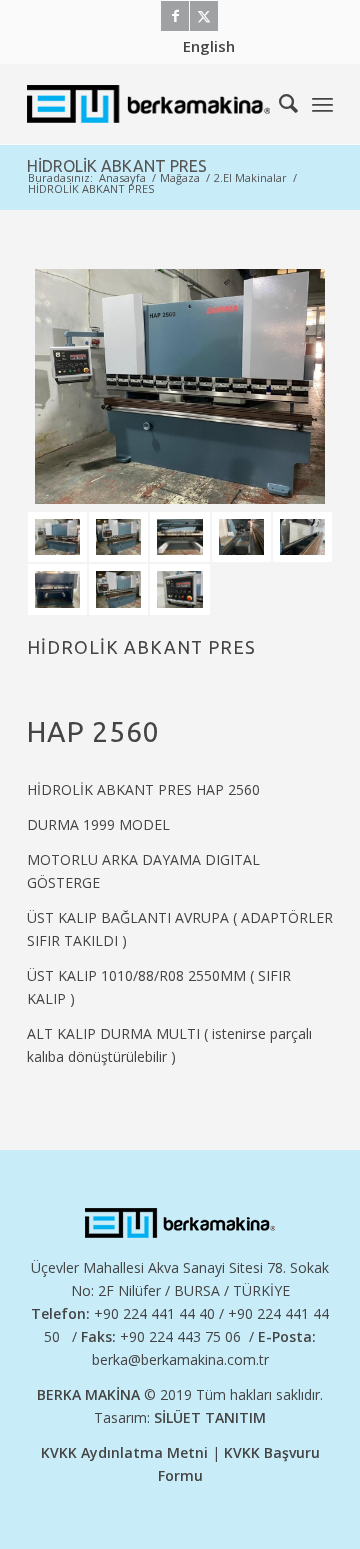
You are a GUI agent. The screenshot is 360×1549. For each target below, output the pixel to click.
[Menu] (322, 104)
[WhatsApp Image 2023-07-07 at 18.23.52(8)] (118, 589)
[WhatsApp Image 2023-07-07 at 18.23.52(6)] (180, 386)
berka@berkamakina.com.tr (180, 1359)
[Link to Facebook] (175, 16)
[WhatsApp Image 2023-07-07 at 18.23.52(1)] (57, 589)
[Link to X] (204, 16)
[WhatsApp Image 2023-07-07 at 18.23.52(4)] (179, 537)
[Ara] (278, 104)
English (209, 46)
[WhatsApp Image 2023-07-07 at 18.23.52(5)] (118, 537)
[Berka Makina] (149, 104)
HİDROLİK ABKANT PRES (117, 166)
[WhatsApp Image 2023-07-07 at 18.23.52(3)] (241, 537)
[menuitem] (209, 46)
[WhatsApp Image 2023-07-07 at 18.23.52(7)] (179, 589)
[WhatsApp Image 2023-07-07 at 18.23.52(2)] (302, 537)
